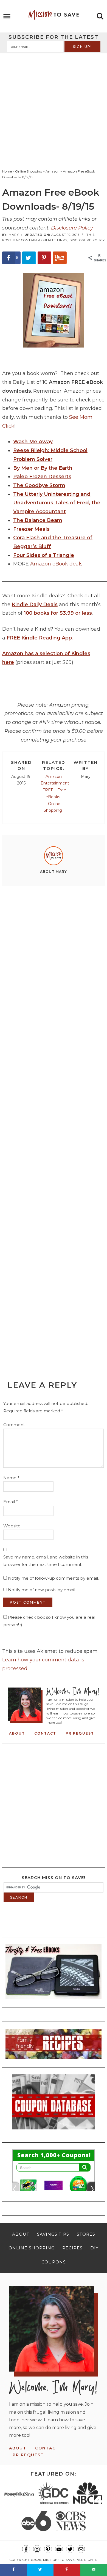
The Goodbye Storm (39, 485)
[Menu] (7, 16)
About (17, 1733)
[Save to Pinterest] (44, 258)
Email (11, 1502)
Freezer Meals (31, 529)
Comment (14, 1425)
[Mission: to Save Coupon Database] (54, 2131)
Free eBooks (56, 793)
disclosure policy (87, 240)
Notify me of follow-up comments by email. (53, 1578)
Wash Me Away (33, 442)
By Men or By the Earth (43, 468)
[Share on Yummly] (60, 258)
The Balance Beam (38, 520)
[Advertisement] (54, 110)
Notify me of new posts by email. (42, 1590)
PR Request (80, 1733)
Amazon (54, 776)
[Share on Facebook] (13, 2570)
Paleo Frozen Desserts (42, 477)
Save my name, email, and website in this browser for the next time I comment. (46, 1561)
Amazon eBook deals (56, 564)
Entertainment (55, 783)
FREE (48, 790)
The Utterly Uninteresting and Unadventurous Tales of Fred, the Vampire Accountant (57, 503)
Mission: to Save (54, 15)
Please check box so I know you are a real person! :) (49, 1621)
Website (12, 1526)
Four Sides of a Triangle (44, 555)
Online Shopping (53, 807)
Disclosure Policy (72, 228)
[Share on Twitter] (29, 258)
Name (11, 1478)
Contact (45, 1733)
